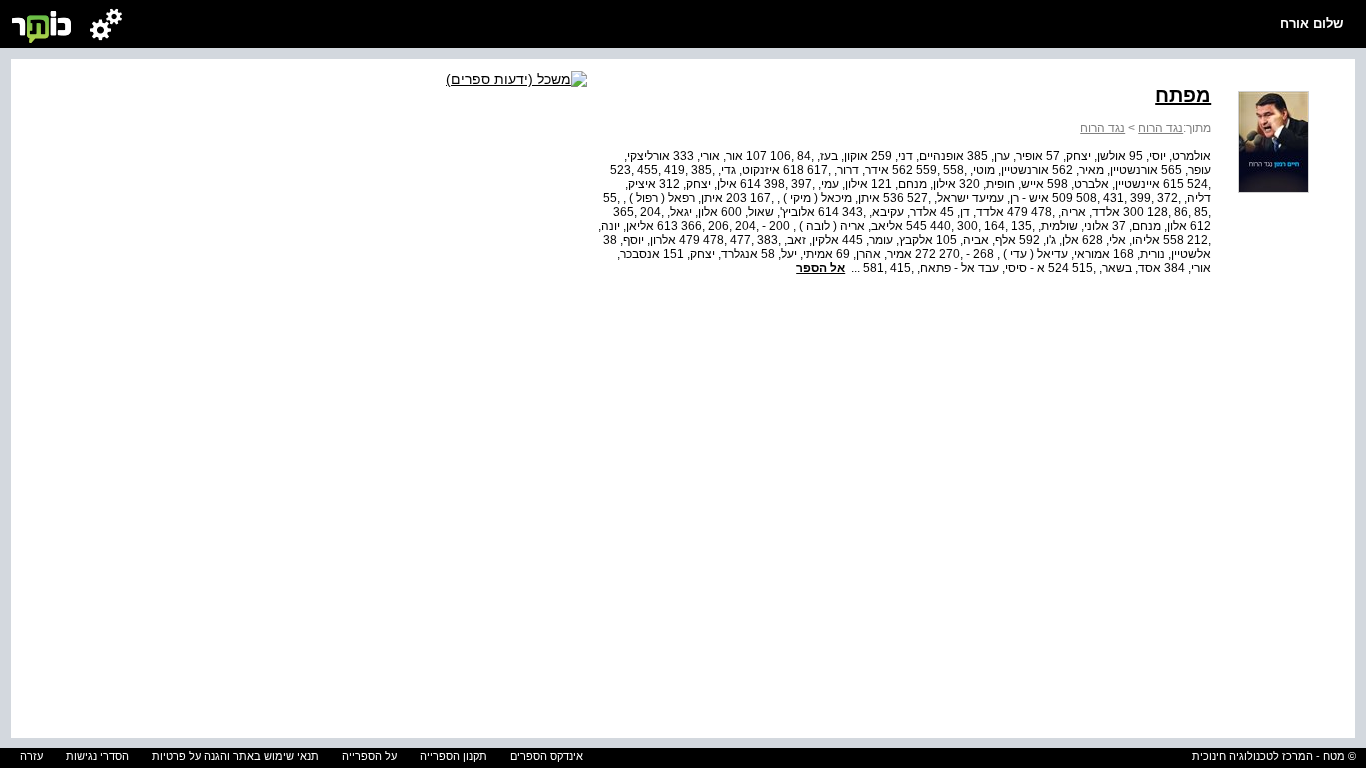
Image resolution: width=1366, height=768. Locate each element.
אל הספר (820, 268)
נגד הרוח (1160, 128)
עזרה (31, 756)
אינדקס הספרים (546, 756)
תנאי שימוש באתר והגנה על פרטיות (235, 756)
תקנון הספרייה (453, 756)
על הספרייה (369, 756)
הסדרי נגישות (97, 756)
